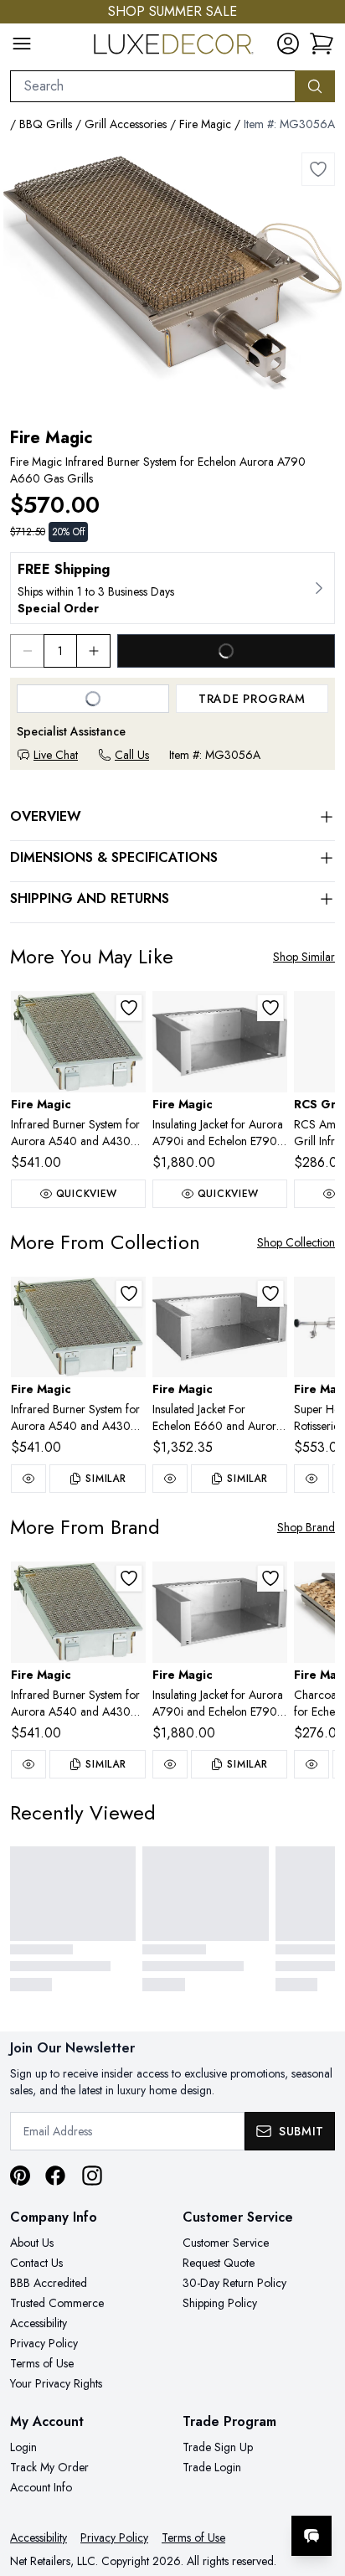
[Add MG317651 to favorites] (270, 1293)
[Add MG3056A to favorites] (318, 169)
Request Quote (219, 2263)
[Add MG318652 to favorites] (270, 1008)
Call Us (132, 755)
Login (23, 2447)
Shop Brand (306, 1527)
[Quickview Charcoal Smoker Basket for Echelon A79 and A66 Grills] (312, 1764)
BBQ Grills (46, 124)
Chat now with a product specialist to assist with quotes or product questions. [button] (217, 2492)
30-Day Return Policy (234, 2283)
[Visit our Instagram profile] (92, 2176)
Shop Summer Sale (172, 11)
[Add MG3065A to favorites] (129, 1008)
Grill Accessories (126, 124)
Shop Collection (296, 1242)
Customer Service (226, 2243)
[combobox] (153, 86)
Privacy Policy (44, 2343)
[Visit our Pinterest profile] (20, 2176)
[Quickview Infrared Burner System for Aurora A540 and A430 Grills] (28, 1479)
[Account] (288, 44)
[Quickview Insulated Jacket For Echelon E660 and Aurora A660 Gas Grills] (170, 1479)
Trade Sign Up (218, 2447)
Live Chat (56, 755)
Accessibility (39, 2323)
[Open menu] (22, 44)
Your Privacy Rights (56, 2383)
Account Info (41, 2487)
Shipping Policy (220, 2303)
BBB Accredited (49, 2283)
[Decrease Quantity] (27, 651)
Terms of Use (42, 2363)
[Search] (315, 86)
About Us (32, 2243)
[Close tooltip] (318, 2485)
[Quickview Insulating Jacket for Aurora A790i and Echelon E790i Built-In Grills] (170, 1764)
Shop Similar (304, 957)
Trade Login (212, 2467)
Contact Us (36, 2263)
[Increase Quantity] (94, 651)
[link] (322, 44)
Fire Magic (205, 124)
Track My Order (49, 2467)
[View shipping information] (172, 588)
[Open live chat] (312, 2536)
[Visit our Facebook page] (55, 2176)
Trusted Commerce (57, 2303)
